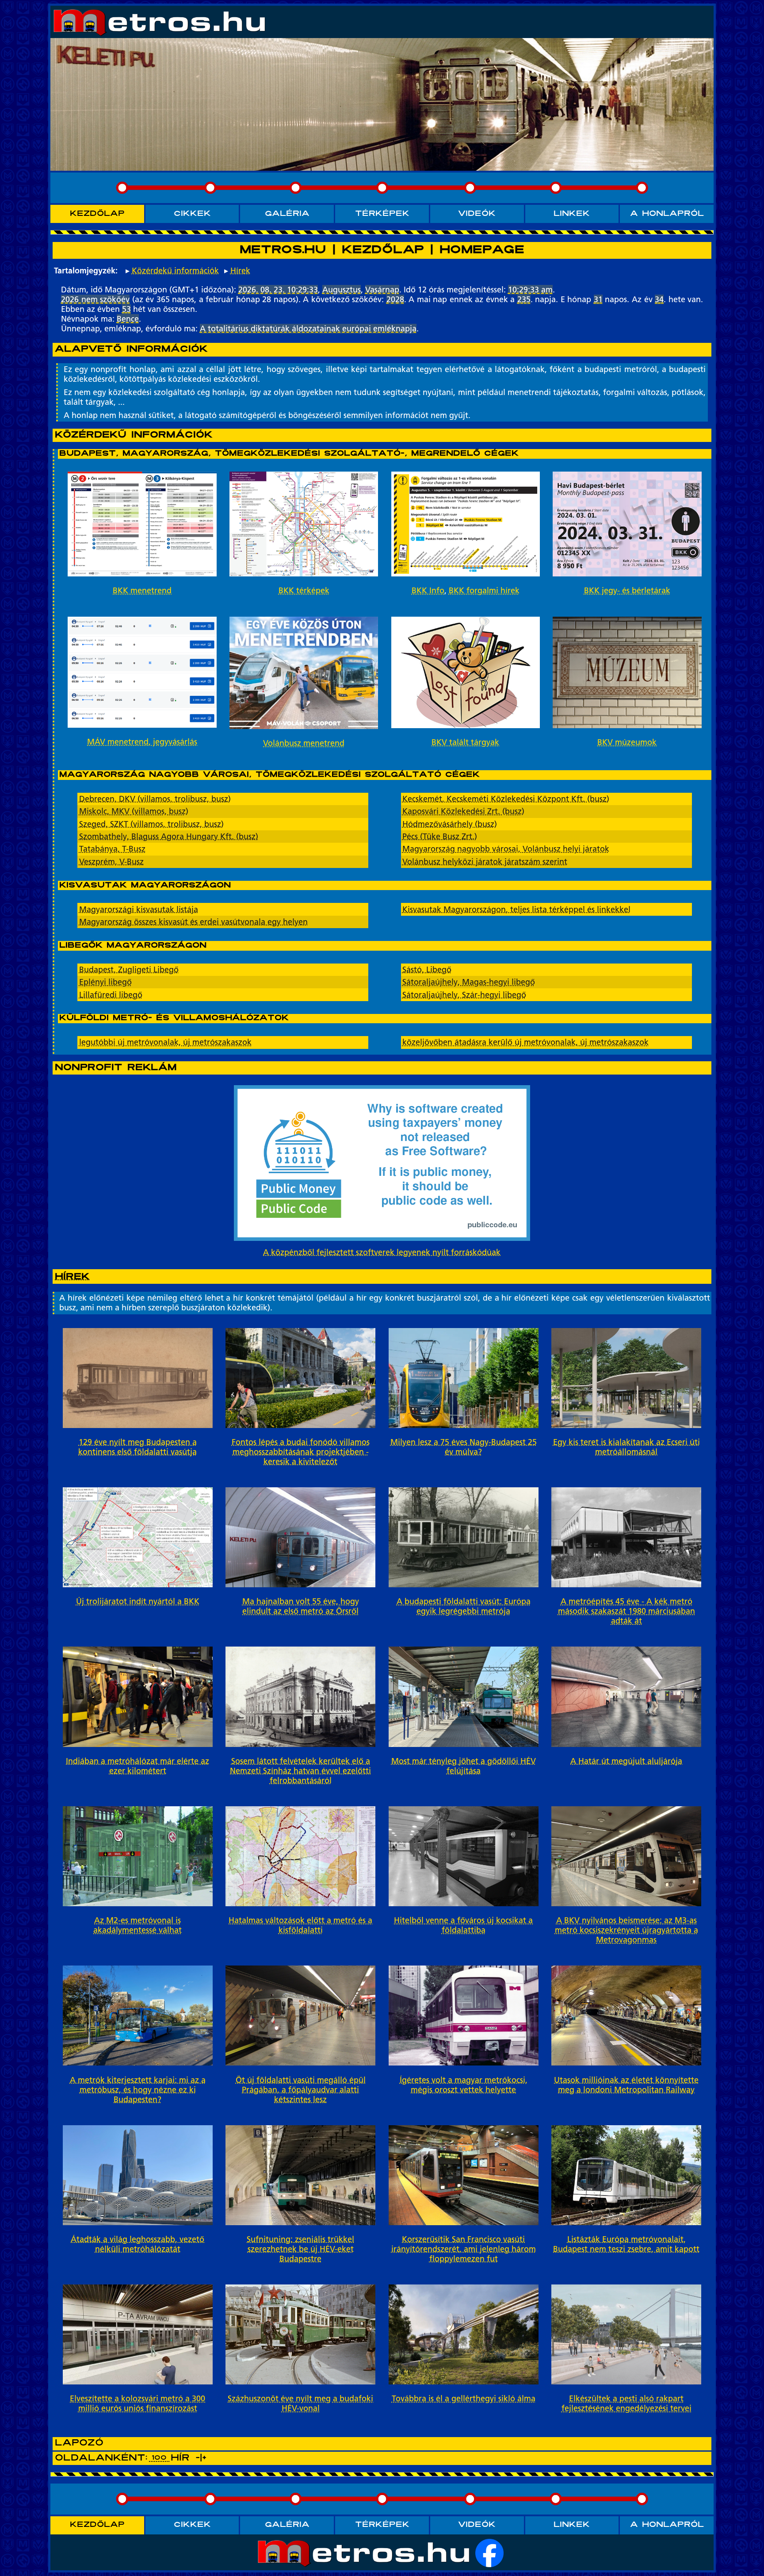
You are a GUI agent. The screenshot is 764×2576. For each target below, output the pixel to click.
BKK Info (428, 591)
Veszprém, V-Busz (111, 862)
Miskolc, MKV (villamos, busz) (134, 811)
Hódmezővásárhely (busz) (450, 824)
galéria (287, 214)
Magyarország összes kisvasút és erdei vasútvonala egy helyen (193, 922)
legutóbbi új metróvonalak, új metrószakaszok (165, 1042)
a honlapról (667, 214)
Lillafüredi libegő (111, 995)
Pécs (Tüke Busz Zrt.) (440, 837)
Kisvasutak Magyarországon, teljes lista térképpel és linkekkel (516, 910)
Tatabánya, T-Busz (112, 849)
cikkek (192, 214)
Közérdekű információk (175, 271)
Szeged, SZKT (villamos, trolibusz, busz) (151, 824)
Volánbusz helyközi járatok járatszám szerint (485, 862)
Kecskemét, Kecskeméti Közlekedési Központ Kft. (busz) (506, 799)
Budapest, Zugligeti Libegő (129, 970)
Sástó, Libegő (427, 970)
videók (477, 214)
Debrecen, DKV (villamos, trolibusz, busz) (155, 799)
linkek (572, 214)
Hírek (240, 271)
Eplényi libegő (105, 982)
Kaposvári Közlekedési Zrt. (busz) (463, 811)
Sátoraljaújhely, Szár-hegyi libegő (464, 995)
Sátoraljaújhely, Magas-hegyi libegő (469, 982)
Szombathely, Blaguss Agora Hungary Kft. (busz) (169, 837)
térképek (382, 214)
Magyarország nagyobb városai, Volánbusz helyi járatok (506, 849)
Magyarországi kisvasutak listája (139, 910)
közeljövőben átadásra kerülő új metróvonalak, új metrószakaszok (525, 1042)
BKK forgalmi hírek (484, 591)
